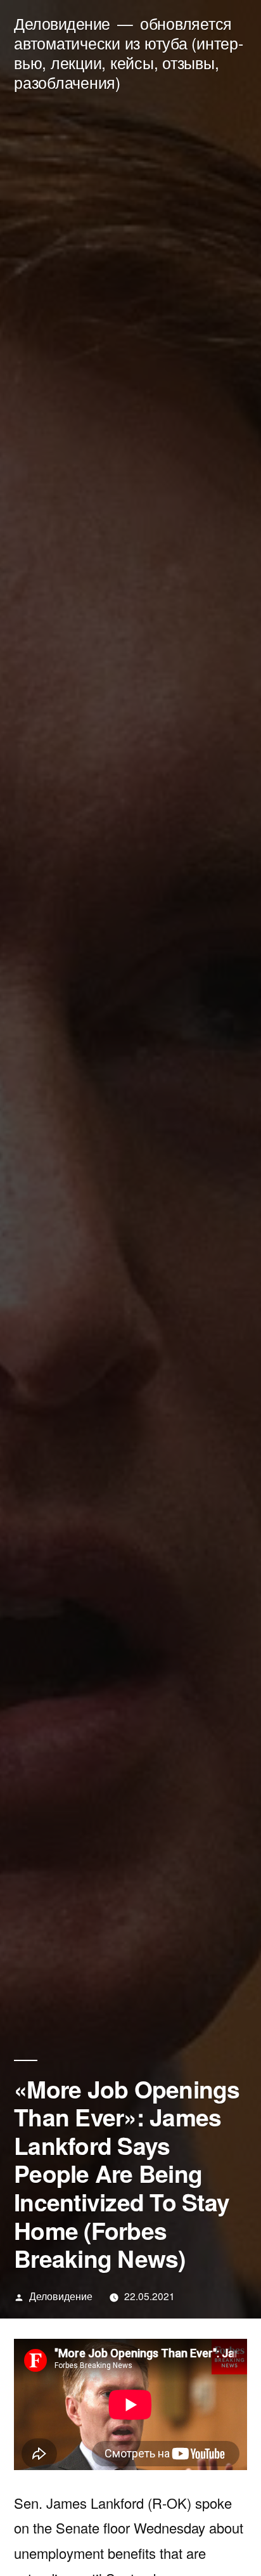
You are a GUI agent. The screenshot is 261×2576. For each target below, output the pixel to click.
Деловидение (62, 23)
